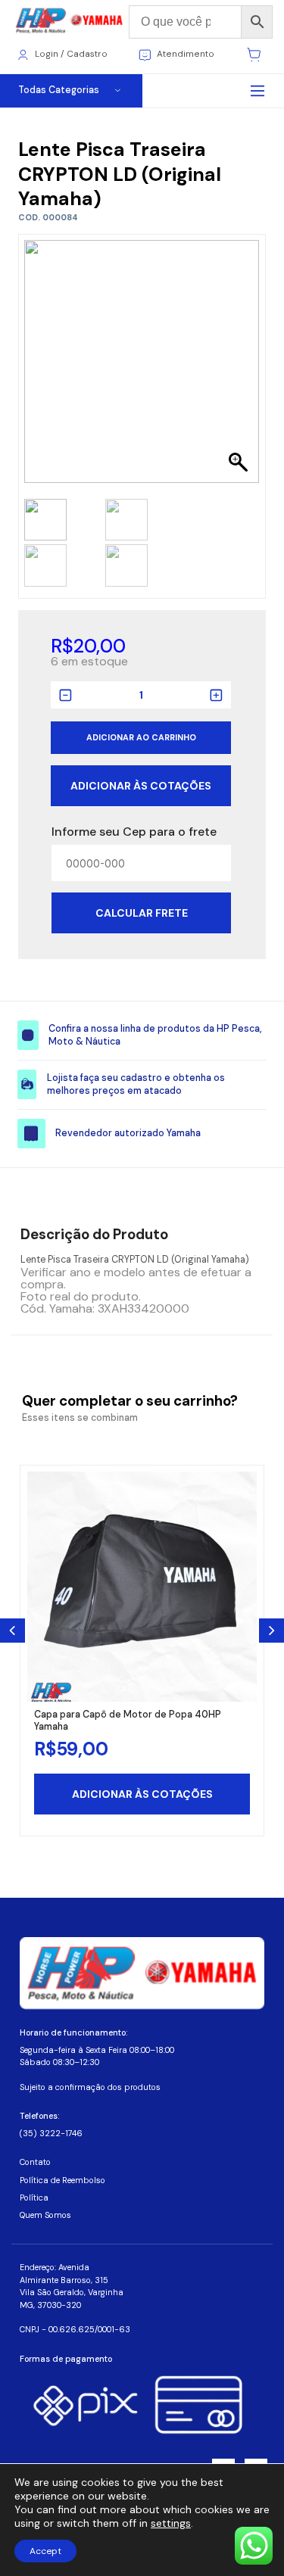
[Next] (272, 1631)
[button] (241, 369)
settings (171, 2523)
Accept (45, 2551)
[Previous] (12, 1631)
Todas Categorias (59, 90)
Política (34, 2198)
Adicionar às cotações (141, 786)
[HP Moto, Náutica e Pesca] (70, 21)
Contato (35, 2162)
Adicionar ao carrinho (141, 737)
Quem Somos (45, 2215)
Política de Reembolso (62, 2180)
